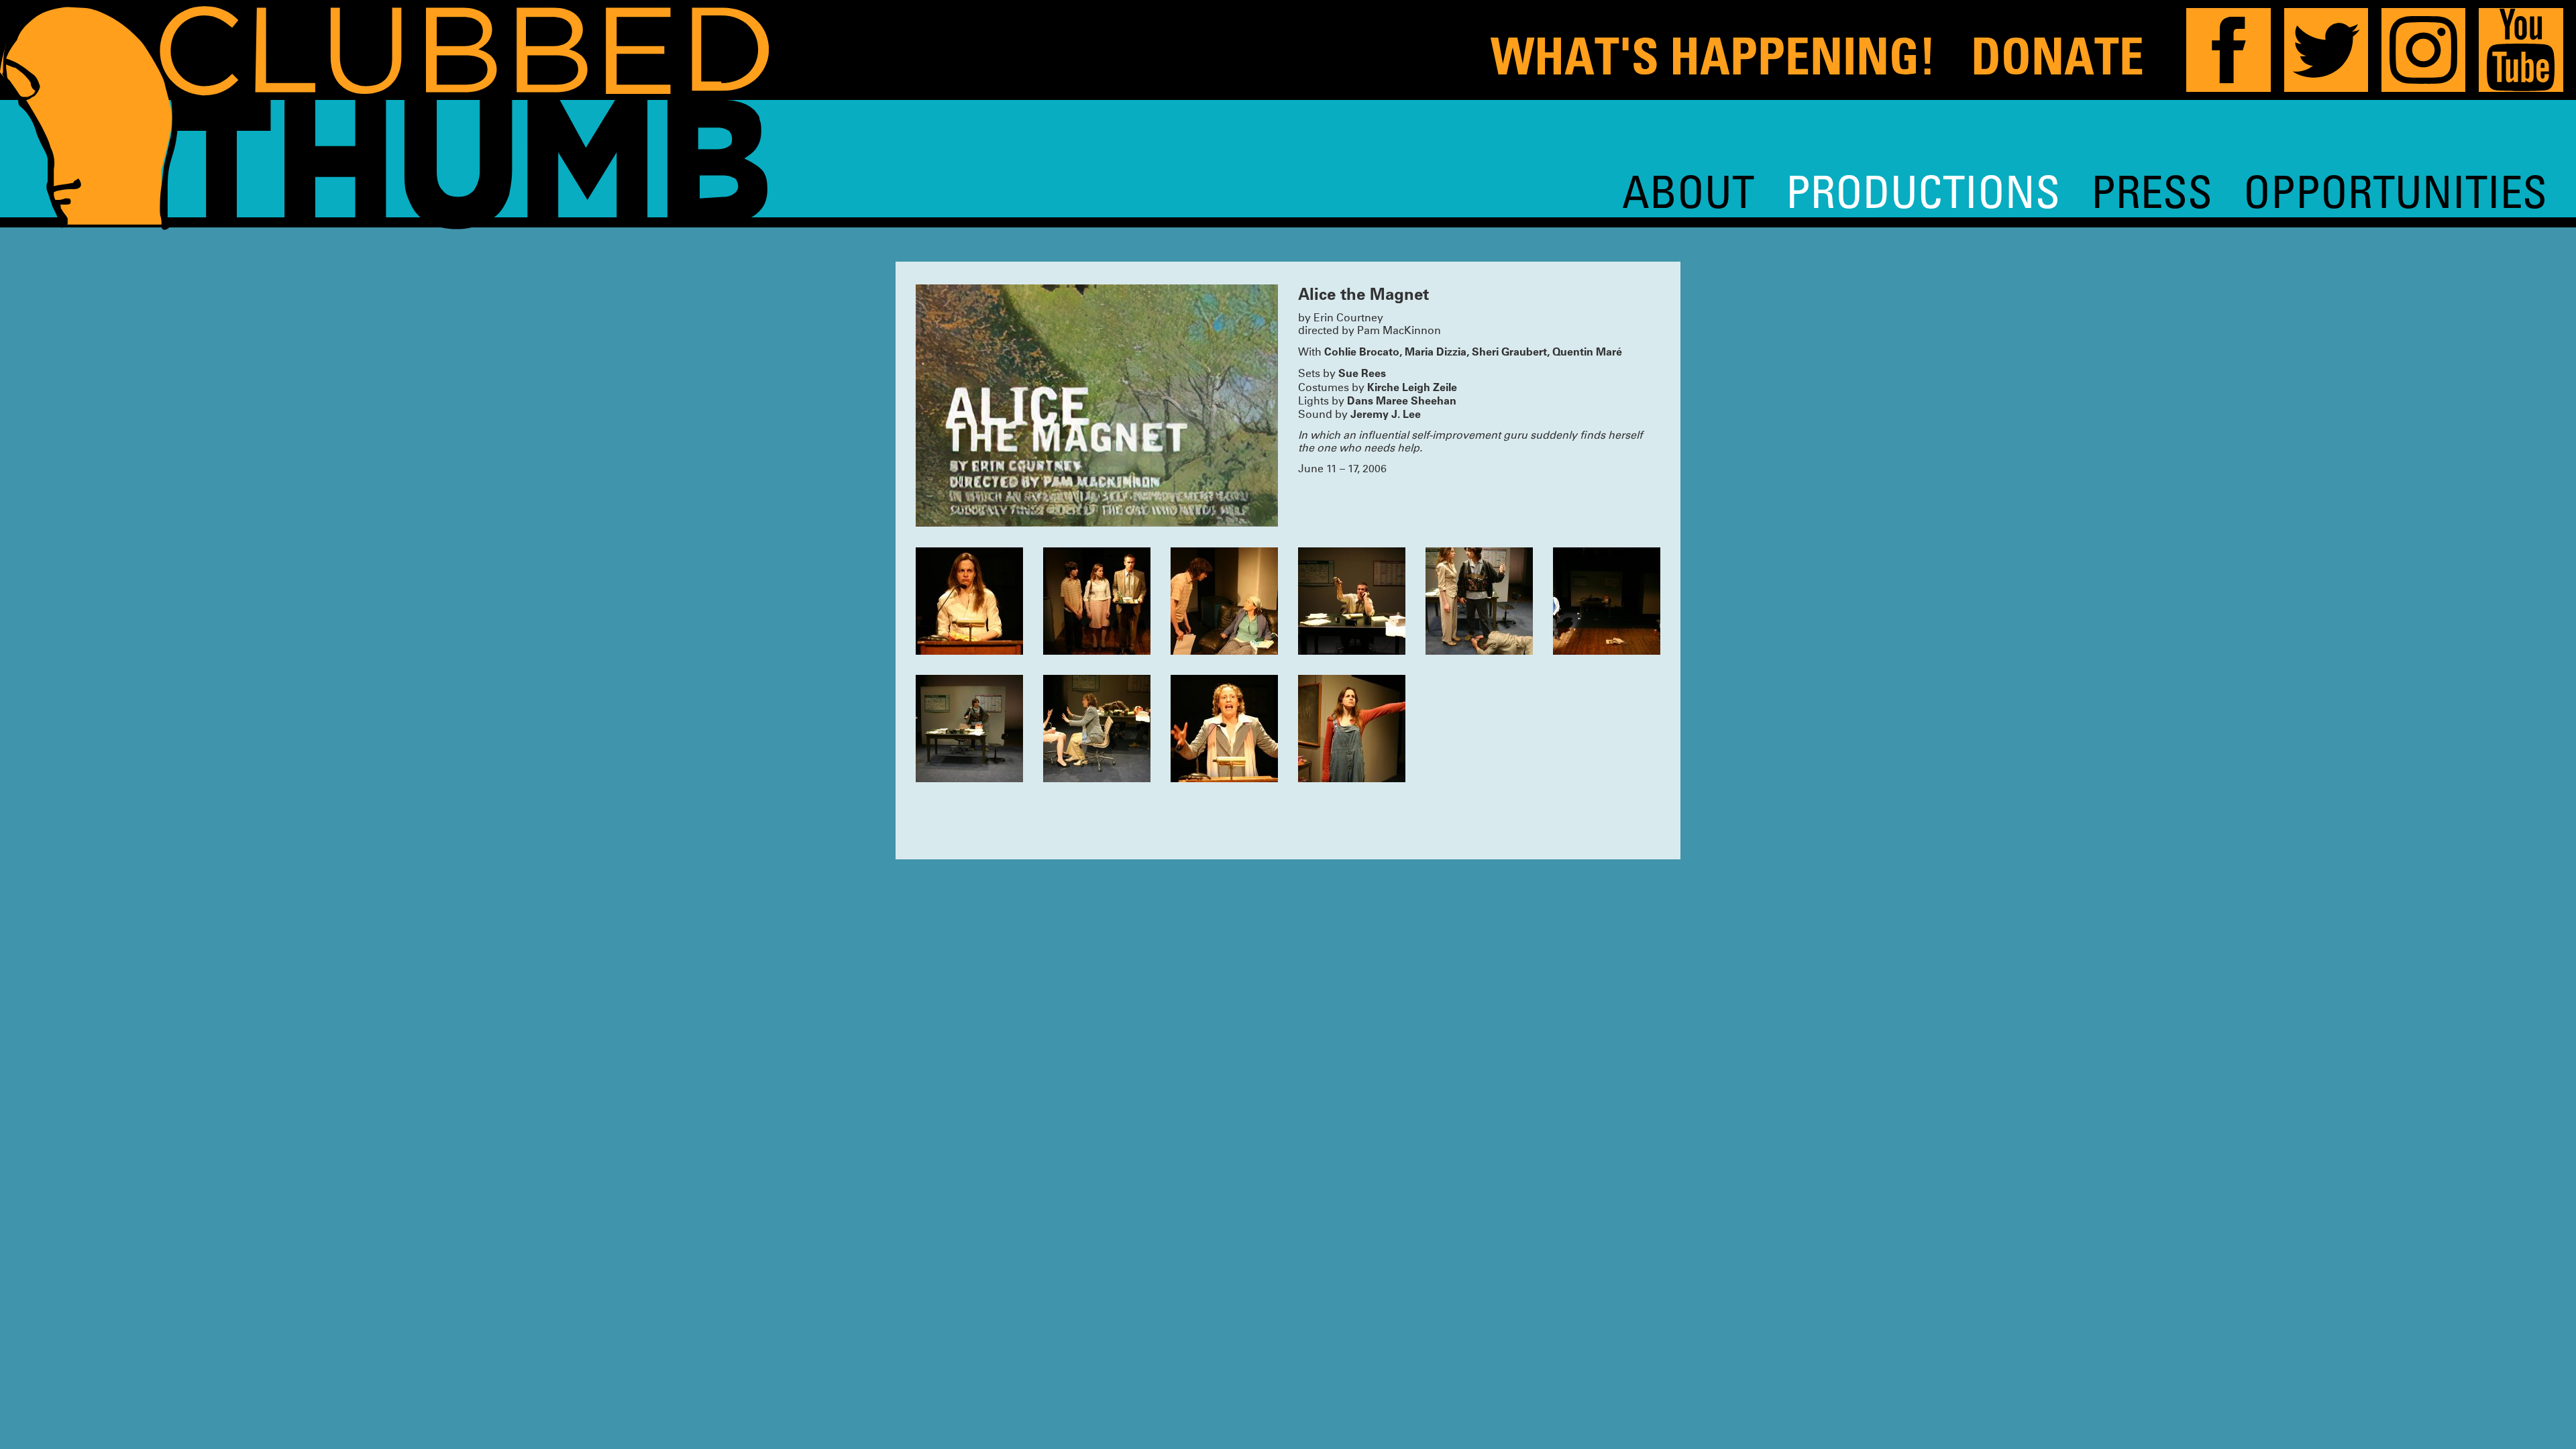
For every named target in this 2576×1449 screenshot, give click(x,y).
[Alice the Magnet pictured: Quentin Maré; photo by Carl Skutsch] (1352, 601)
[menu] (2085, 191)
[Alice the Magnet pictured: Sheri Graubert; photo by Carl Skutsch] (1224, 729)
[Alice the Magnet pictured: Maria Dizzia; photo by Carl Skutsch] (969, 601)
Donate (2057, 56)
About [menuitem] (1688, 191)
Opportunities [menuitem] (2395, 191)
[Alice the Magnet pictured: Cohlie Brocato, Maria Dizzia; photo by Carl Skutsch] (1607, 601)
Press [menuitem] (2152, 191)
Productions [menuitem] (1923, 191)
